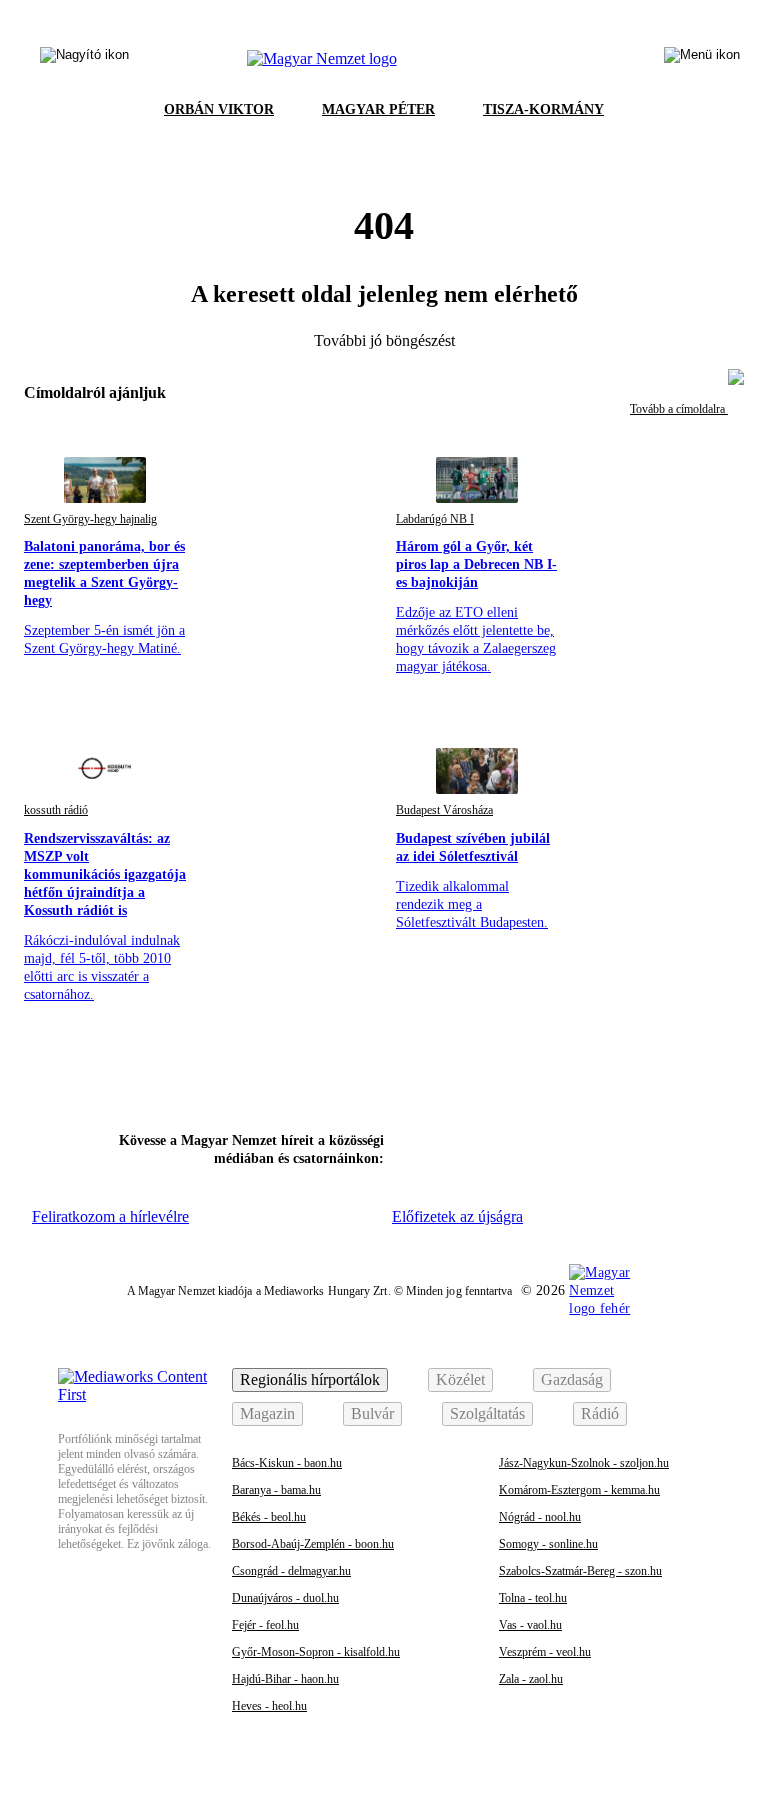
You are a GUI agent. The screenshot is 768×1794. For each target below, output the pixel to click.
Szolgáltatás (487, 1413)
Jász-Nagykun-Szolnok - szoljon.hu (584, 1463)
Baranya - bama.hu (276, 1490)
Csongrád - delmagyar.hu (291, 1571)
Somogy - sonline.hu (548, 1544)
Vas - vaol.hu (530, 1625)
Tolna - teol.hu (533, 1598)
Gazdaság (572, 1379)
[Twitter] (522, 1147)
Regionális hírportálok (310, 1379)
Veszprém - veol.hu (545, 1652)
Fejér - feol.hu (265, 1625)
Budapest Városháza (444, 810)
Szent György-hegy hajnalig (90, 519)
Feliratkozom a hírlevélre (110, 1216)
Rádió (600, 1413)
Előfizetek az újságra (457, 1216)
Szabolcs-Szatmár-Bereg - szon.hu (580, 1571)
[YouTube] (625, 1147)
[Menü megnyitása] (702, 59)
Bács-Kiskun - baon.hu (287, 1463)
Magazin (267, 1413)
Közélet (460, 1379)
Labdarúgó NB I (435, 519)
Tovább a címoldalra (679, 409)
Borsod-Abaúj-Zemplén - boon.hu (313, 1544)
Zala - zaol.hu (531, 1679)
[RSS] (677, 1147)
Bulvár (372, 1413)
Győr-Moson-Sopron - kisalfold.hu (316, 1652)
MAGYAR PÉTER (378, 109)
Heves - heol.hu (269, 1706)
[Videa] (574, 1147)
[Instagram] (471, 1147)
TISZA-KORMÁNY (543, 109)
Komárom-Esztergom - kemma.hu (579, 1490)
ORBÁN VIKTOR (219, 109)
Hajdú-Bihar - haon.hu (285, 1679)
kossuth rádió (56, 810)
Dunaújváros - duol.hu (285, 1598)
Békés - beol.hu (269, 1517)
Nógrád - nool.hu (540, 1517)
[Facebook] (419, 1147)
